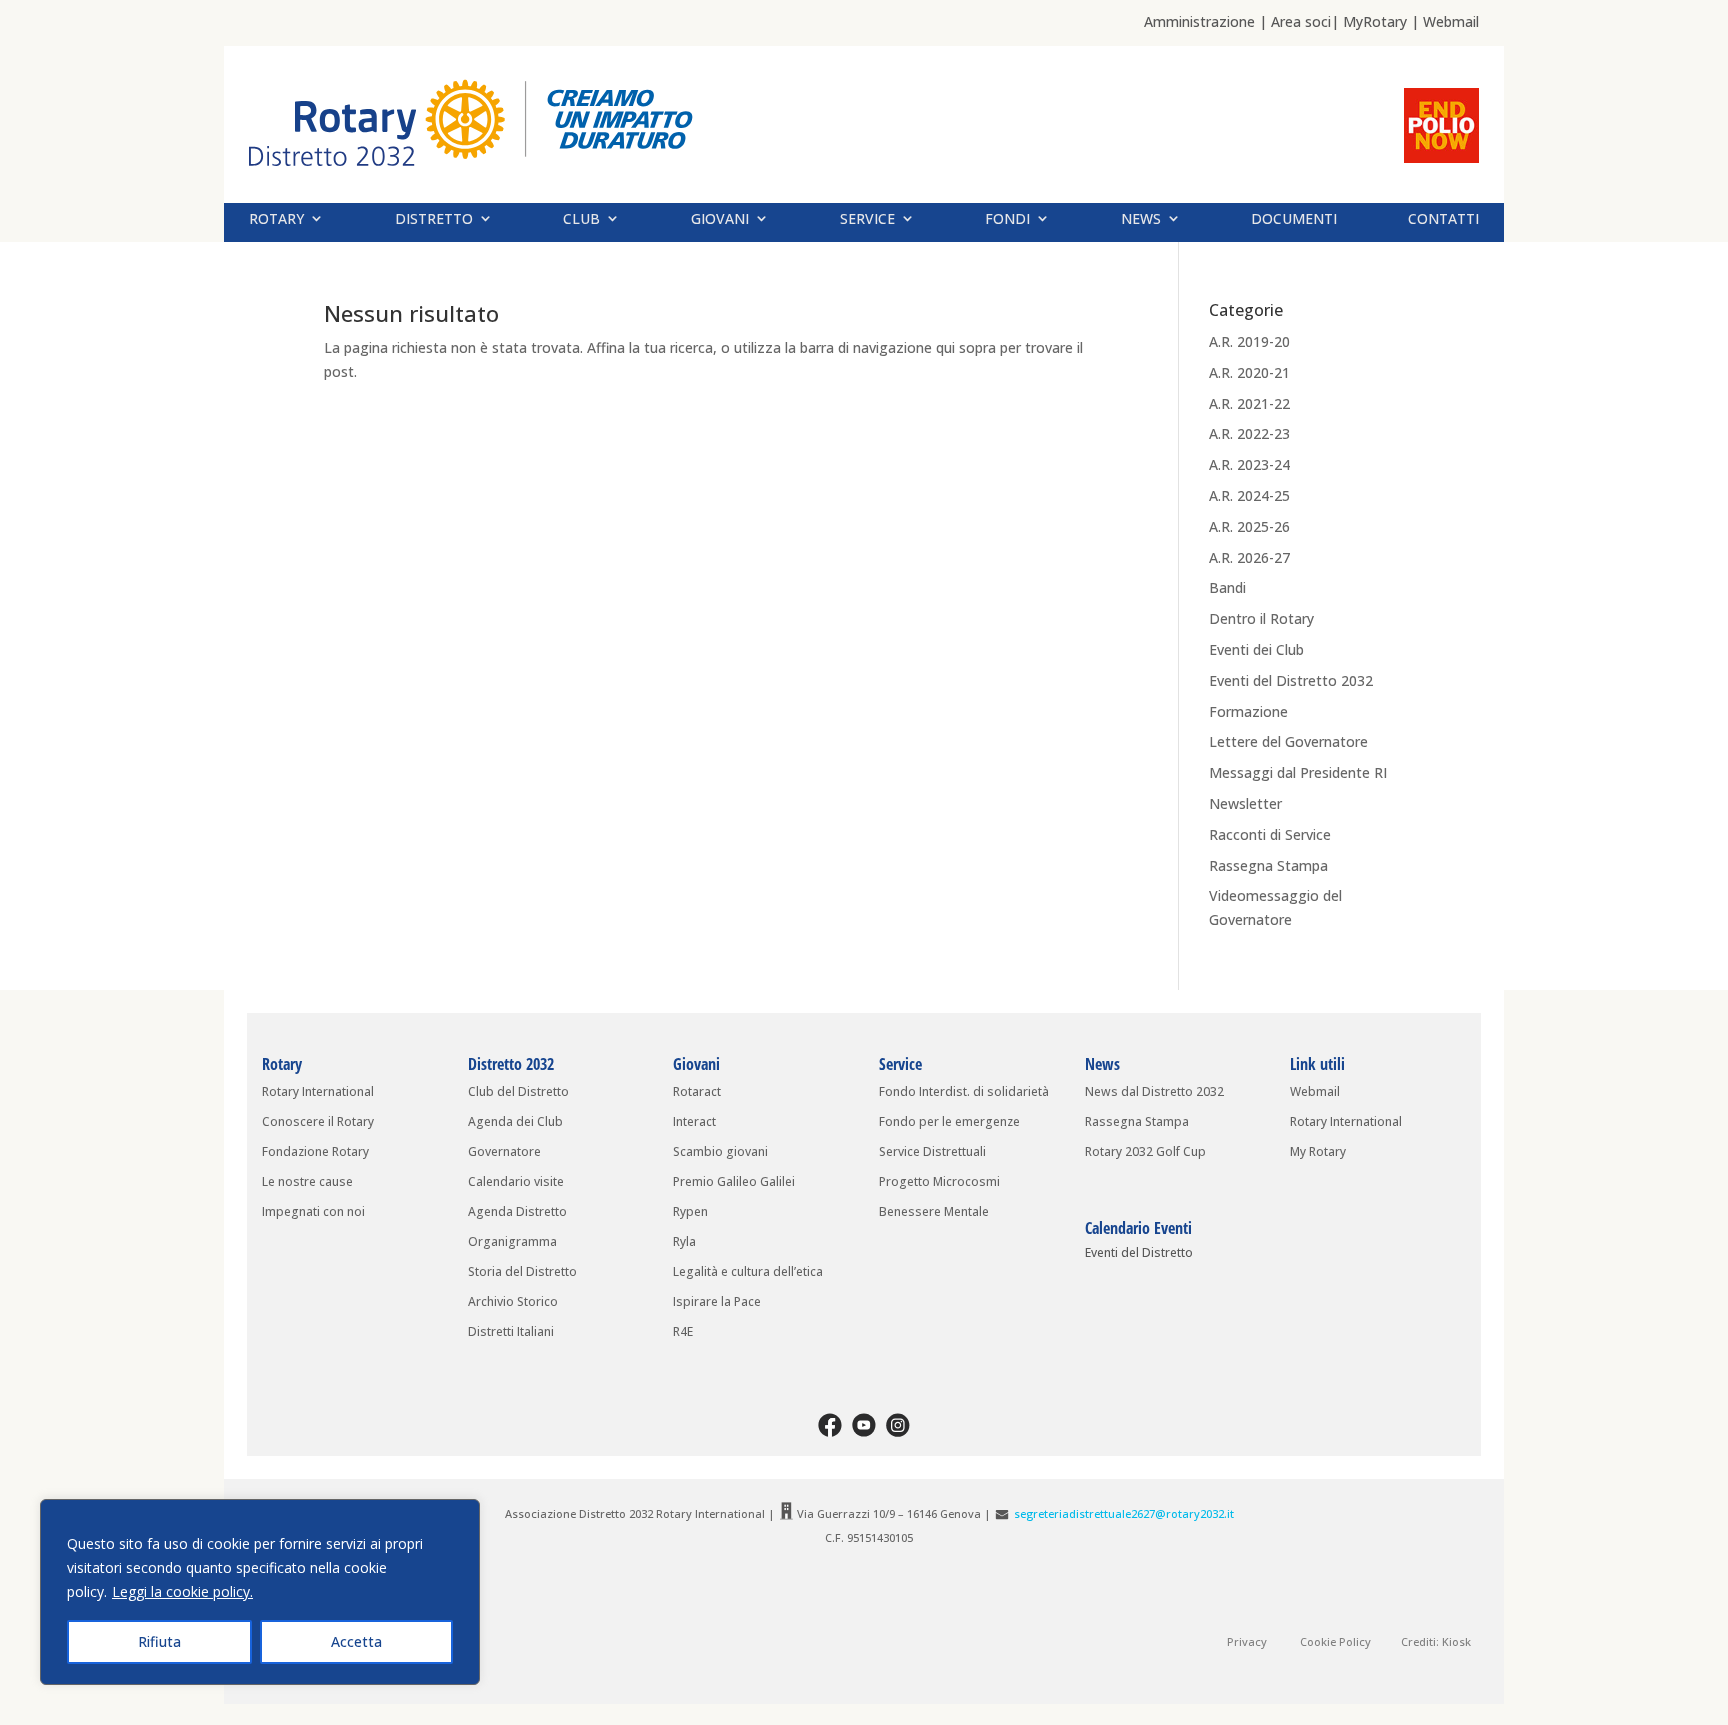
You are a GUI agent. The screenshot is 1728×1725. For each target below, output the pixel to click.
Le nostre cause (307, 1182)
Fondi (1007, 219)
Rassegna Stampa (1268, 865)
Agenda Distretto (517, 1212)
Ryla (684, 1242)
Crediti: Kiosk (1436, 1641)
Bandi (1227, 587)
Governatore (504, 1152)
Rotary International (318, 1092)
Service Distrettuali (932, 1152)
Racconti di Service (1270, 834)
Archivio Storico (513, 1302)
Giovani (720, 219)
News (1141, 219)
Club (581, 219)
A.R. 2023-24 (1249, 464)
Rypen (690, 1212)
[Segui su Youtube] (864, 1425)
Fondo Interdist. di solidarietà (964, 1092)
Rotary (276, 219)
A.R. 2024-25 (1249, 495)
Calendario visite (516, 1182)
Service (867, 219)
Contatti (1443, 219)
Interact (694, 1122)
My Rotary (1318, 1152)
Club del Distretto (518, 1092)
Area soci (1301, 21)
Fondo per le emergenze (949, 1122)
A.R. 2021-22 (1249, 403)
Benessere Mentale (938, 1212)
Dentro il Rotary (1261, 618)
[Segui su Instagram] (898, 1425)
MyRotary (1375, 21)
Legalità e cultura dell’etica (748, 1272)
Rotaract (697, 1092)
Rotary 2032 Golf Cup (1145, 1152)
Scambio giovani (720, 1152)
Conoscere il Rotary (318, 1122)
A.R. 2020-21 (1249, 372)
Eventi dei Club (1256, 649)
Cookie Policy (1335, 1641)
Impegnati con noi (313, 1212)
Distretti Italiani (511, 1332)
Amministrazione (1199, 21)
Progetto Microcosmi (939, 1182)
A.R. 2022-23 (1249, 433)
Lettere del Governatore (1288, 741)
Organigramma (512, 1242)
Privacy (1247, 1641)
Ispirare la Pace (717, 1302)
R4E (683, 1332)
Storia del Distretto (522, 1272)
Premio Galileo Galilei (734, 1182)
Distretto (434, 219)
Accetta (356, 1641)
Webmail (1451, 21)
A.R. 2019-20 (1249, 341)
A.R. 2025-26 (1249, 526)
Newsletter (1245, 803)
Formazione (1248, 711)
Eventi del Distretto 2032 (1291, 680)
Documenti (1294, 219)
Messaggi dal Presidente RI (1298, 772)
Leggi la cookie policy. (182, 1591)
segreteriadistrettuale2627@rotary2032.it (1124, 1513)
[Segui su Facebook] (830, 1425)
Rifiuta (159, 1641)
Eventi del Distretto (1139, 1255)
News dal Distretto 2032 (1154, 1092)
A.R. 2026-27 (1249, 557)
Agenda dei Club (515, 1122)
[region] (260, 1592)
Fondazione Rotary (315, 1152)
